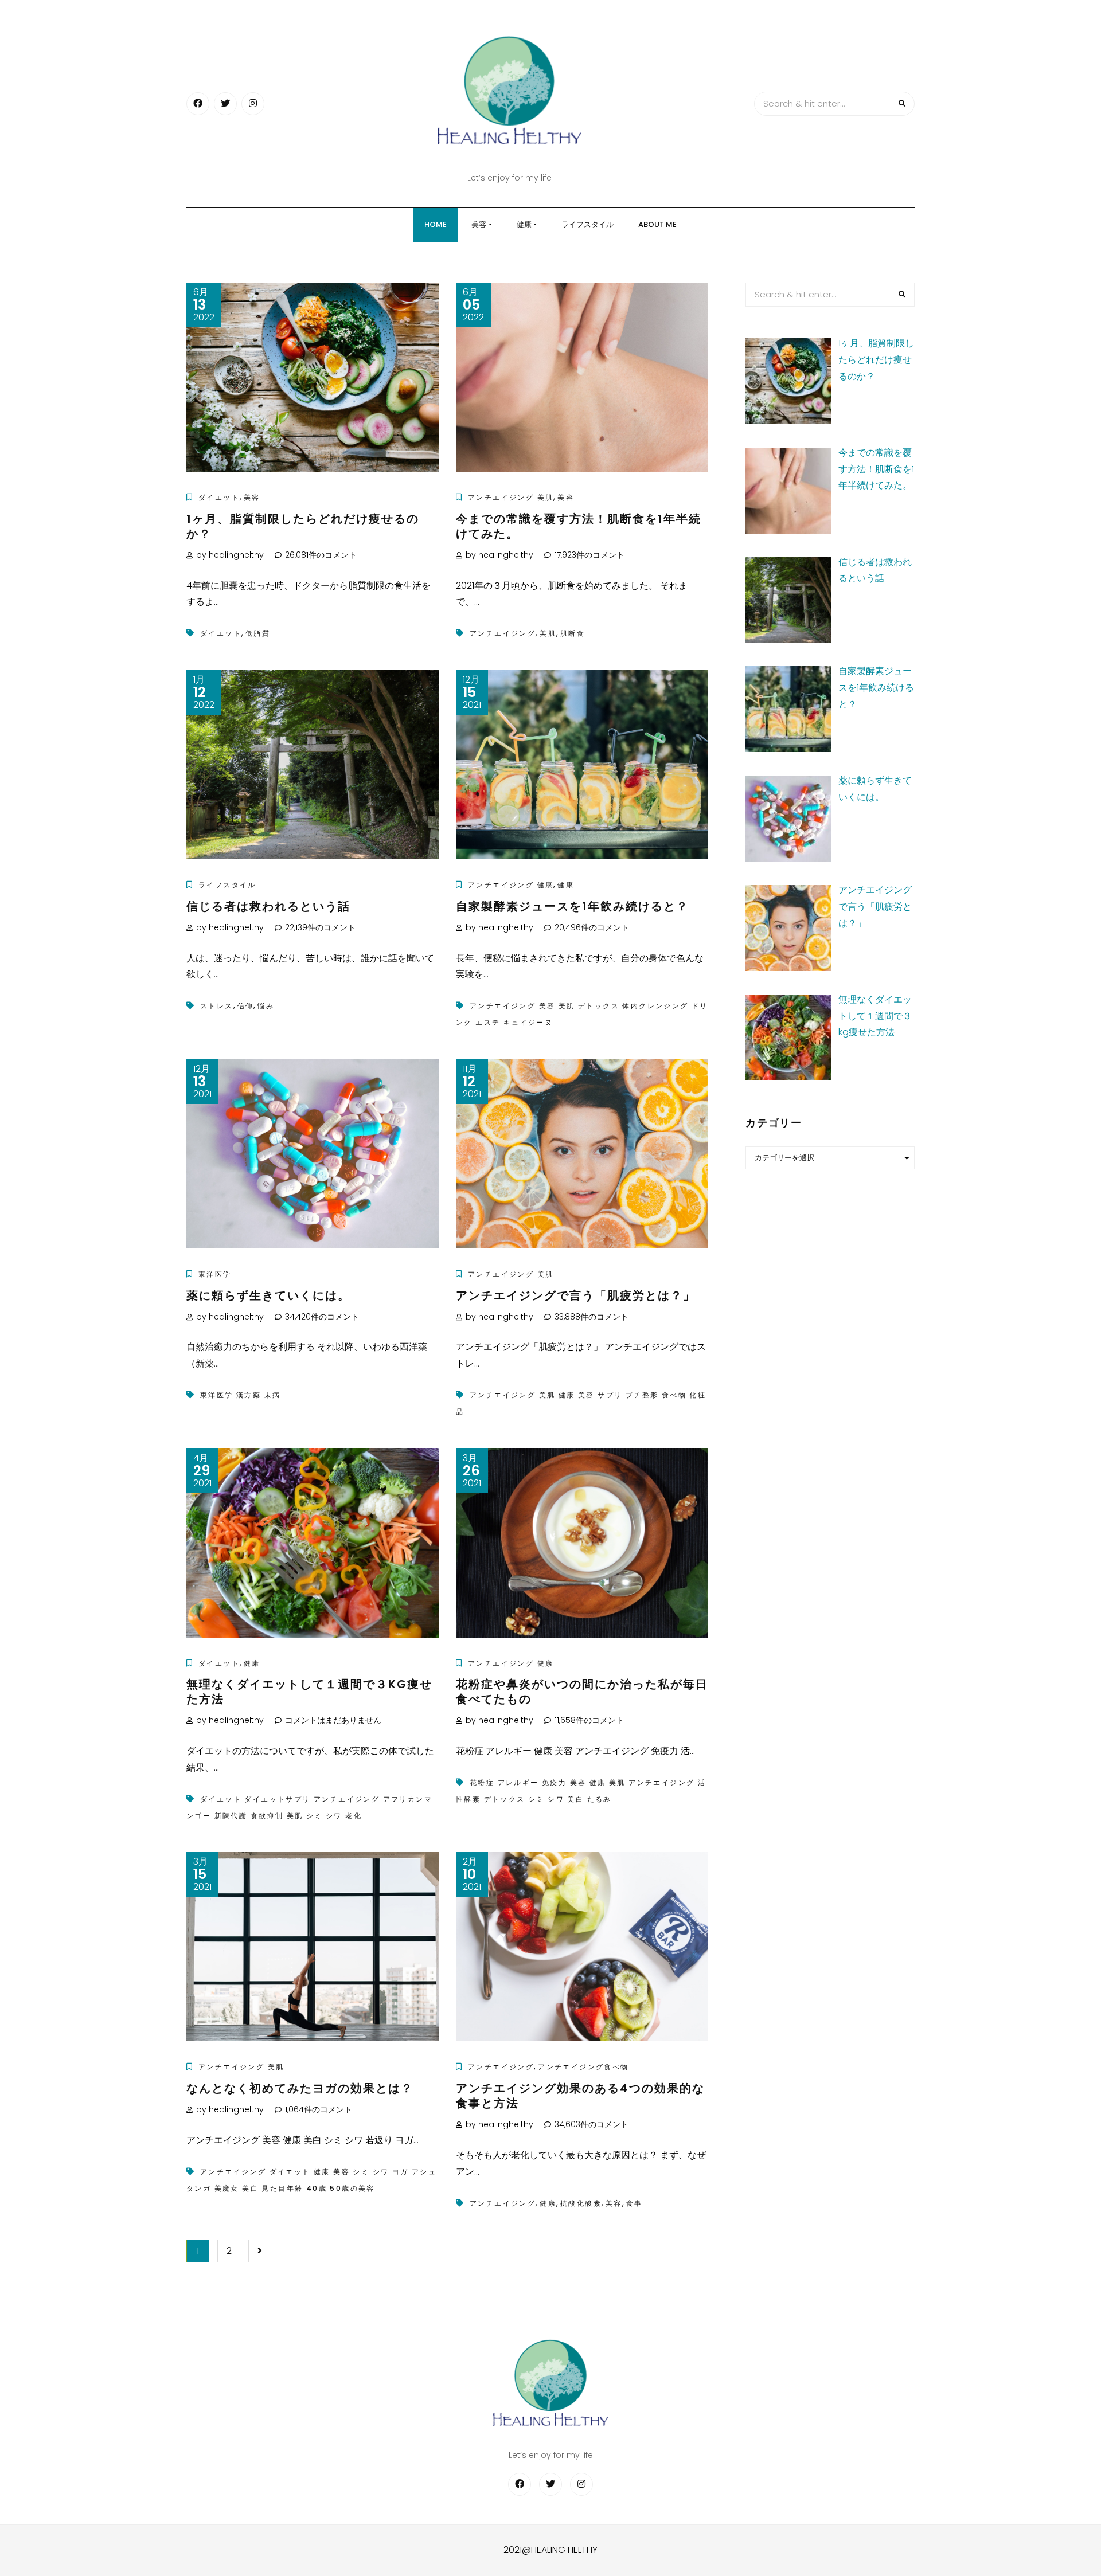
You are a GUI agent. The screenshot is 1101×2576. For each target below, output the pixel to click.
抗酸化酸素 (581, 2203)
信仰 (246, 1006)
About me (657, 224)
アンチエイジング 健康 (511, 885)
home (436, 224)
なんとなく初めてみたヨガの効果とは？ (300, 2088)
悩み (266, 1006)
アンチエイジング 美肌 (511, 497)
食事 (635, 2203)
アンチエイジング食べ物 (583, 2067)
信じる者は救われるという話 (268, 906)
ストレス (217, 1006)
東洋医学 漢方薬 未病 (240, 1395)
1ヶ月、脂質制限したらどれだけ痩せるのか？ (303, 526)
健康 (524, 224)
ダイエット (219, 497)
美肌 (548, 633)
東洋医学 (215, 1274)
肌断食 (573, 633)
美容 (479, 224)
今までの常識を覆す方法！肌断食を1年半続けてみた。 (579, 526)
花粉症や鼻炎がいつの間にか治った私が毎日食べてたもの (582, 1692)
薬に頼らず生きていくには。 (268, 1295)
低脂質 (258, 633)
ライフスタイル (587, 224)
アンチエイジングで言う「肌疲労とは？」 (576, 1295)
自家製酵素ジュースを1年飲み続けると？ (572, 906)
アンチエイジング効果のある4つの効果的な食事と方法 (580, 2096)
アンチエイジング (503, 633)
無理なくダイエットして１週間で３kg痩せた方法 (309, 1692)
